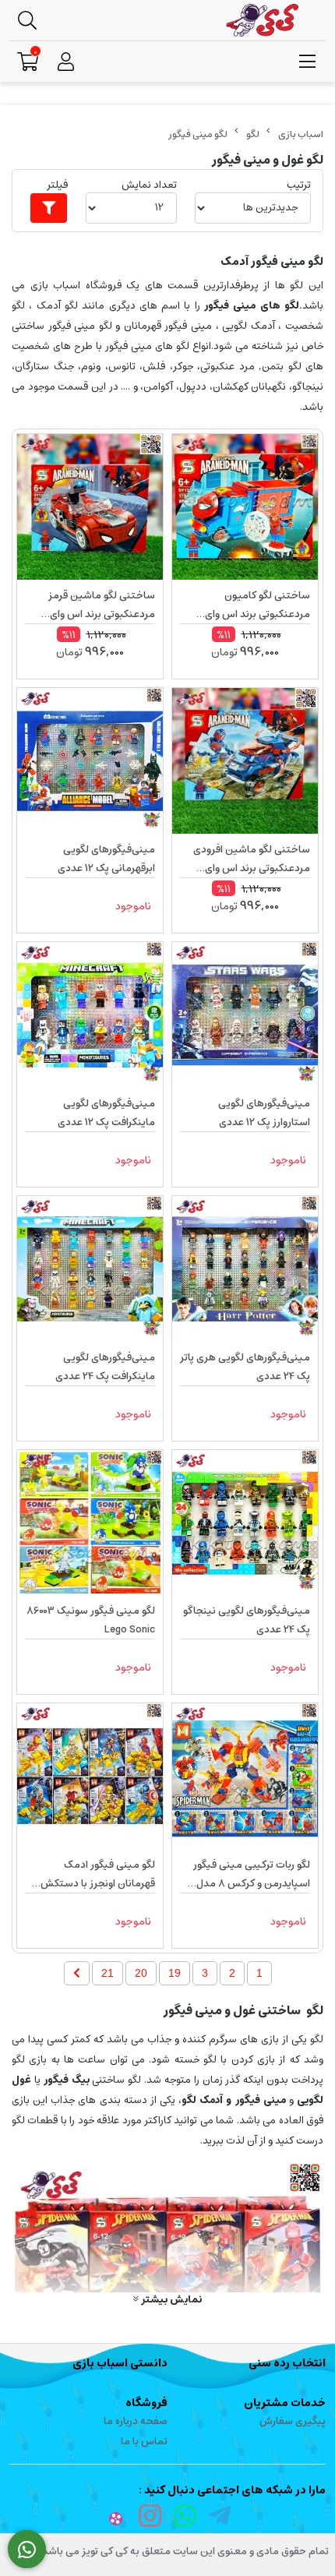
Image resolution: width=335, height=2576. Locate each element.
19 (175, 1973)
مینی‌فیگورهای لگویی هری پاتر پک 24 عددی (245, 1367)
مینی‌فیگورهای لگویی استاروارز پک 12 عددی (264, 1113)
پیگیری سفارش (293, 2421)
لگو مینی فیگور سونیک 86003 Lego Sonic (91, 1620)
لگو (253, 134)
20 (141, 1973)
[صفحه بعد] (77, 1973)
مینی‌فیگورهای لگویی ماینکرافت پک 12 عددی (106, 1113)
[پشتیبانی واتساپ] (27, 2550)
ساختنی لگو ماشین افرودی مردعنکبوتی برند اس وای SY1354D (252, 859)
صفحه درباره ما (136, 2421)
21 (108, 1973)
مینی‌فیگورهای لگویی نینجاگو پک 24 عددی (247, 1620)
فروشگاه (146, 2403)
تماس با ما (144, 2442)
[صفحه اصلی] (301, 134)
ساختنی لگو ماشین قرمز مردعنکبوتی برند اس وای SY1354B (102, 605)
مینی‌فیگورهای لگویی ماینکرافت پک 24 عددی (105, 1367)
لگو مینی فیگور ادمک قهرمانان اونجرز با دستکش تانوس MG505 (98, 1875)
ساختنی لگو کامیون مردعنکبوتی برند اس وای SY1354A (257, 605)
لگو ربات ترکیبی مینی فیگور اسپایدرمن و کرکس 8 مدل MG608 (252, 1875)
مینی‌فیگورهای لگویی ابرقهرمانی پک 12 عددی (106, 859)
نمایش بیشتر (170, 2299)
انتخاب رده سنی (287, 2363)
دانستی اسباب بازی (120, 2363)
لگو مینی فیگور (198, 134)
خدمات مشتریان (285, 2403)
